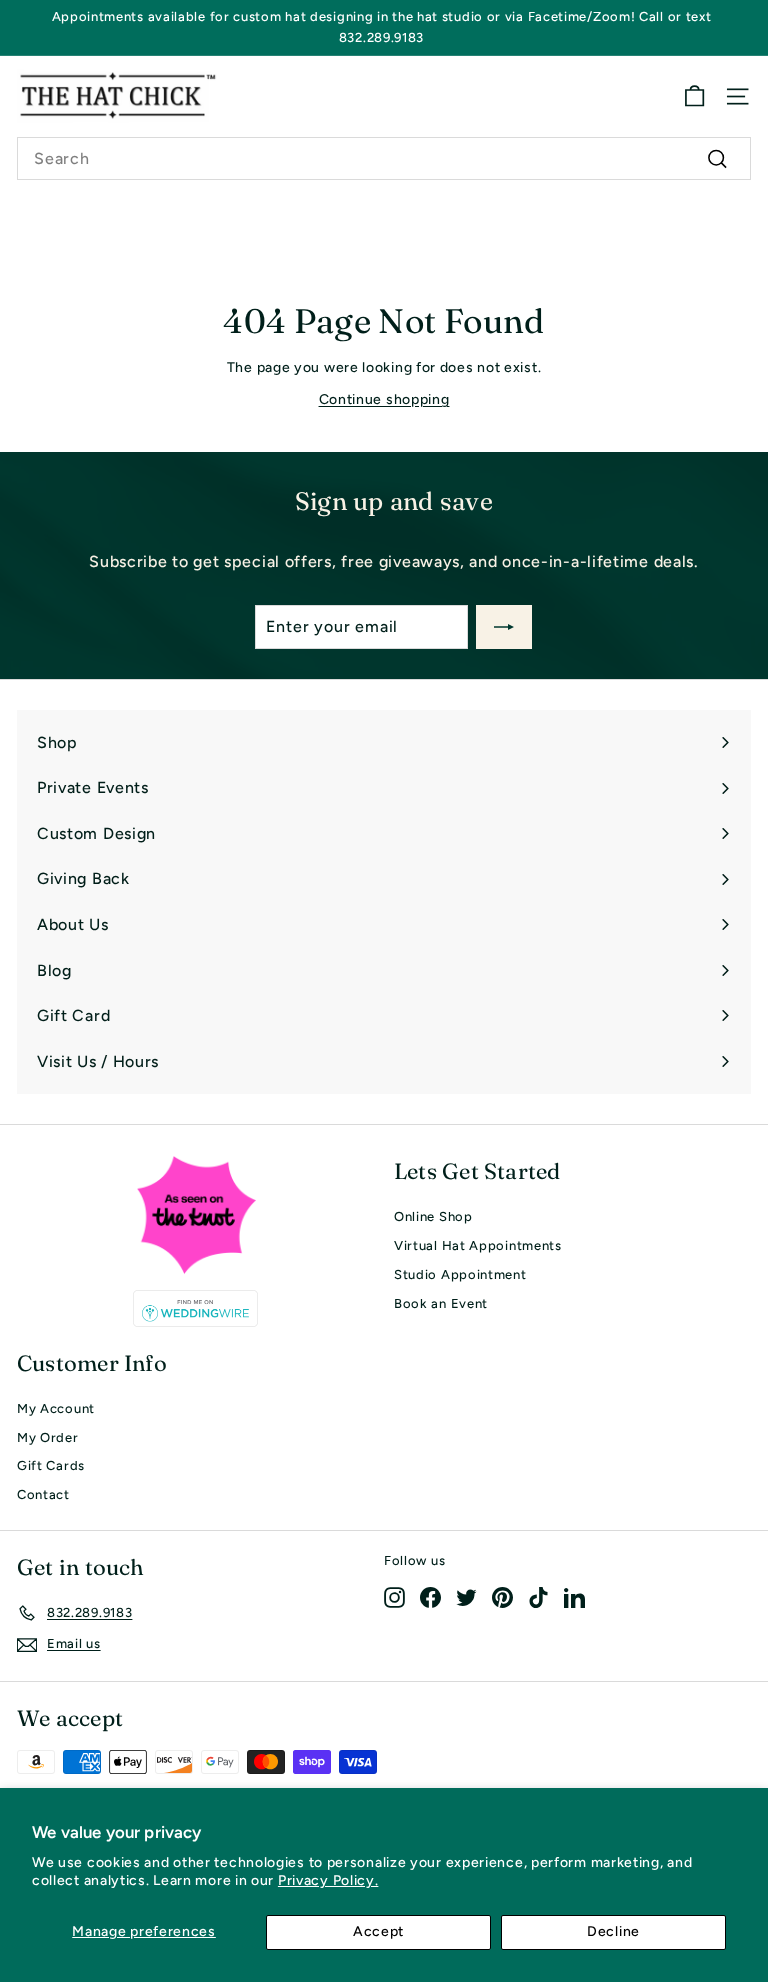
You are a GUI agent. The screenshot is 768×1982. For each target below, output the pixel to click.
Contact (43, 1494)
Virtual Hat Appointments (478, 1245)
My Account (56, 1408)
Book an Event (441, 1303)
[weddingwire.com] (195, 1308)
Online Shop (433, 1216)
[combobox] (384, 159)
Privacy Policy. (328, 1880)
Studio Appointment (460, 1274)
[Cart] (694, 96)
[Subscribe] (504, 627)
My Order (48, 1437)
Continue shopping (384, 399)
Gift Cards (51, 1465)
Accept (378, 1931)
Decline (613, 1931)
